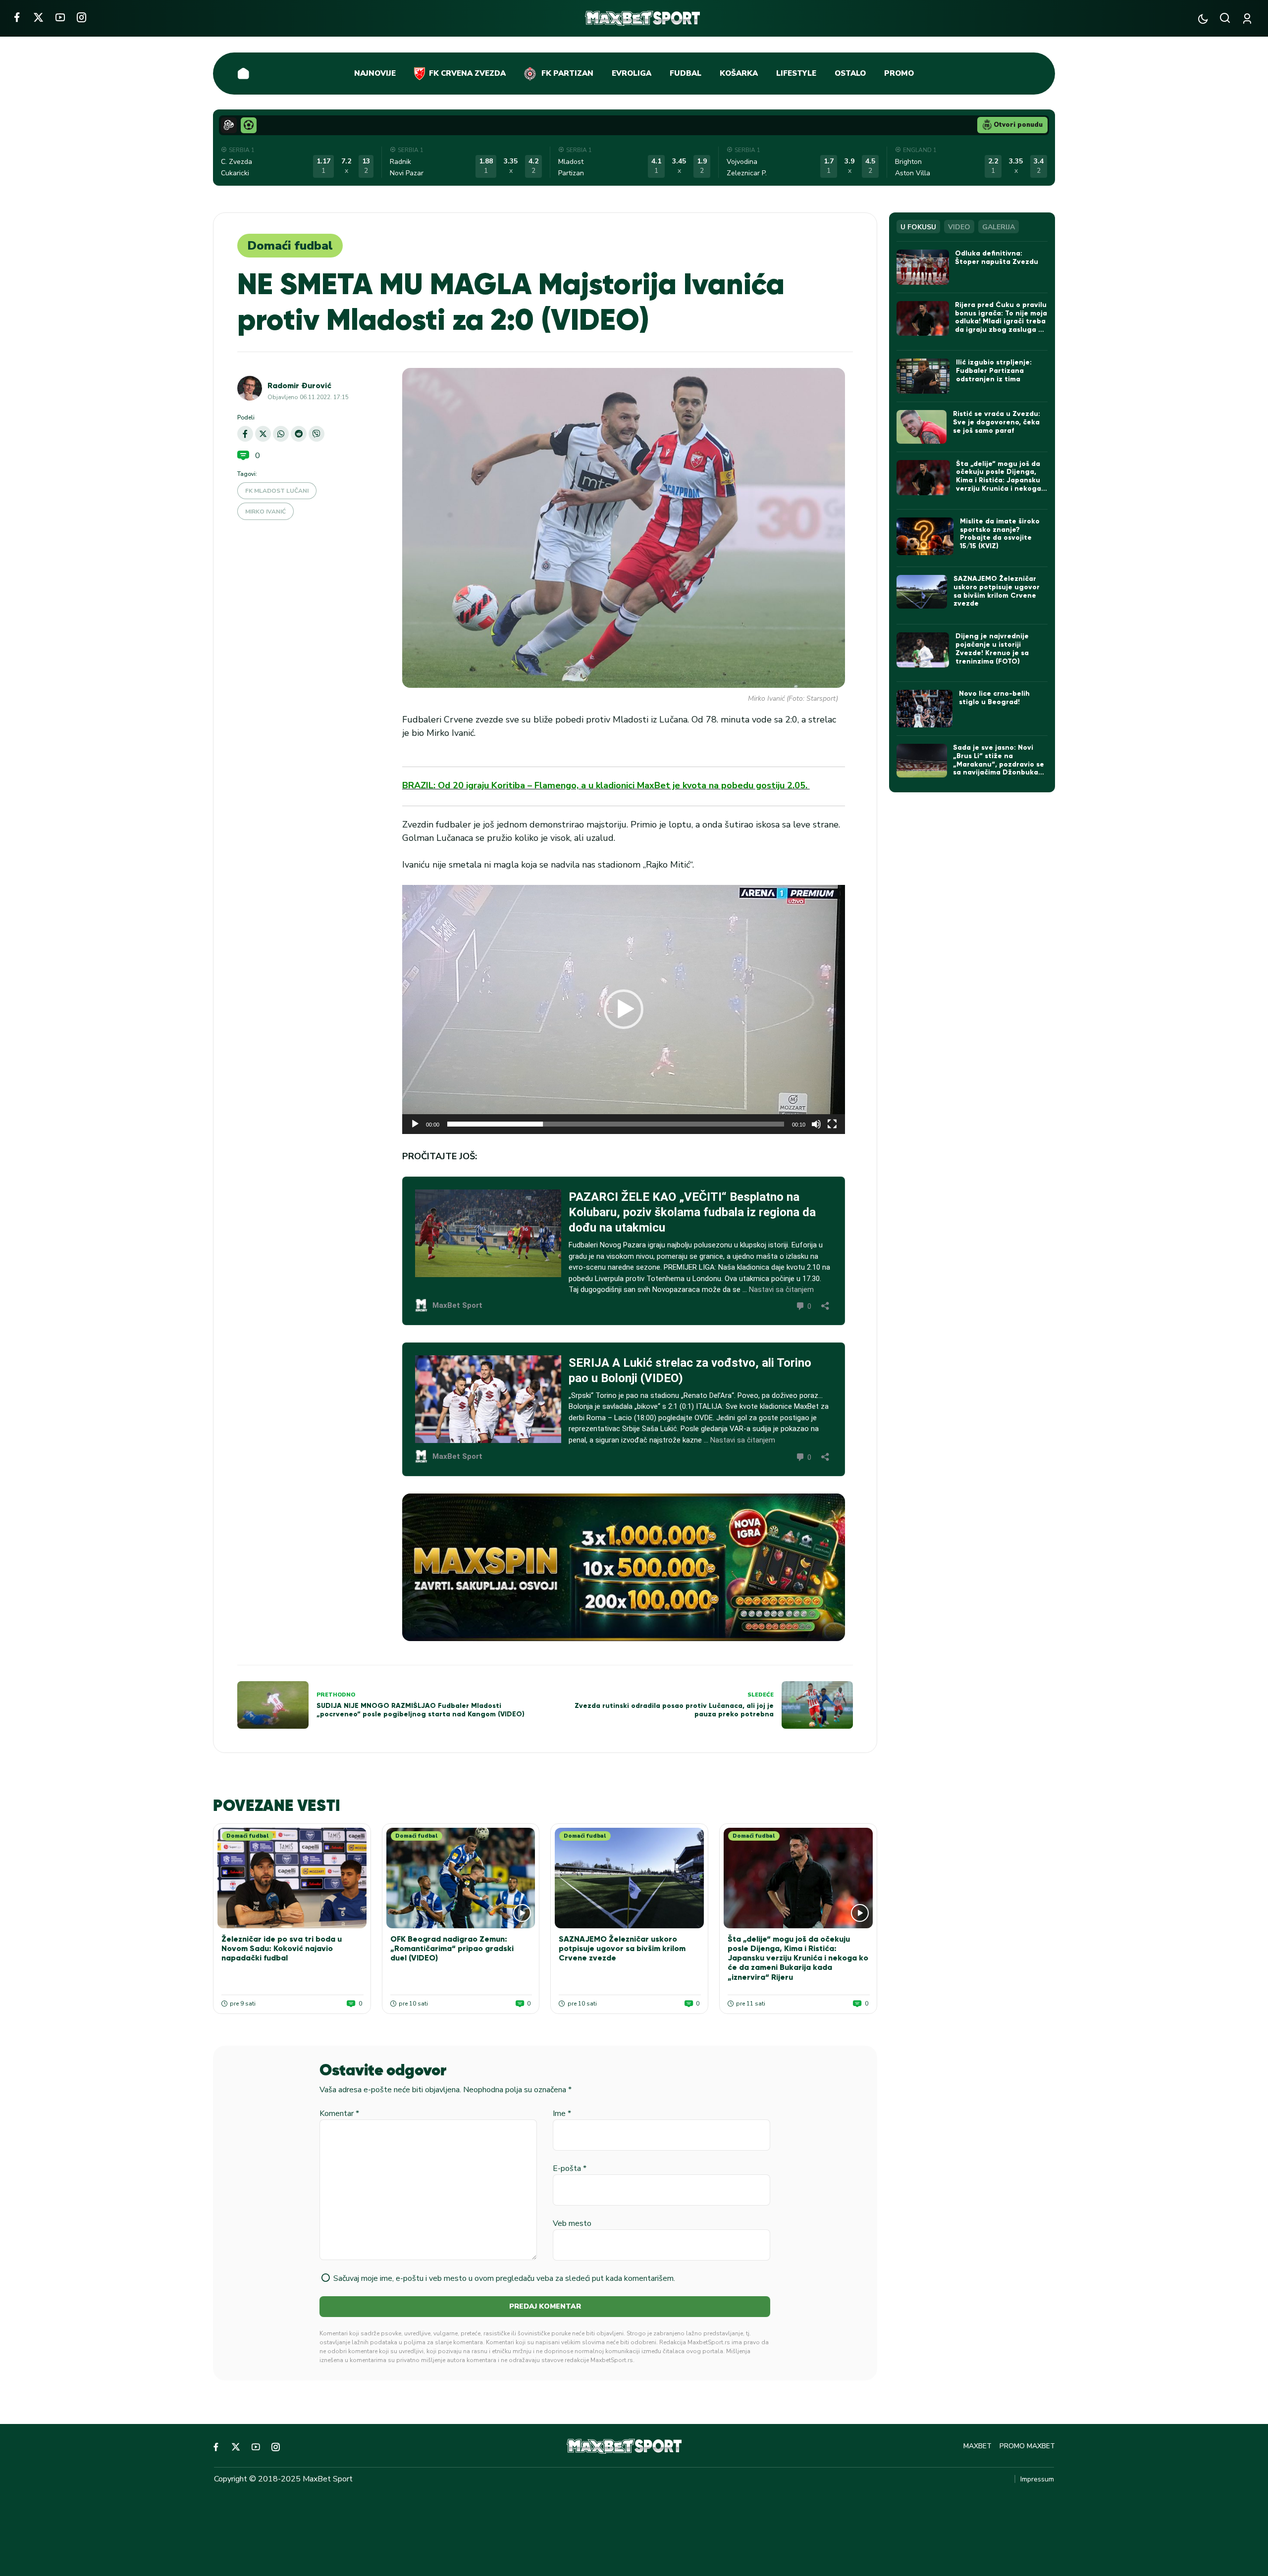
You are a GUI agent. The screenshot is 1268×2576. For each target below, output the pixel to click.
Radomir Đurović (299, 386)
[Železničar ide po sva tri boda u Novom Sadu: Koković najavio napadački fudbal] (292, 1878)
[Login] (1249, 19)
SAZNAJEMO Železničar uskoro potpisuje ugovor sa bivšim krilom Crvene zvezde (622, 1948)
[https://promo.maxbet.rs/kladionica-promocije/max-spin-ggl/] (624, 1567)
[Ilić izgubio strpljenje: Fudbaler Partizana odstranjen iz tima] (923, 376)
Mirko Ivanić (265, 512)
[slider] (616, 1124)
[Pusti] (415, 1124)
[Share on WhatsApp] (281, 434)
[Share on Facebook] (245, 434)
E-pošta (570, 2168)
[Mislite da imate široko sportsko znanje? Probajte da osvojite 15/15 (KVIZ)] (925, 537)
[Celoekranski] (832, 1124)
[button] (624, 1009)
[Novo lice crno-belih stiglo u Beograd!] (925, 709)
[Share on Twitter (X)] (263, 434)
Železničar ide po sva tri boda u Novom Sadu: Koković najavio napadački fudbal (282, 1948)
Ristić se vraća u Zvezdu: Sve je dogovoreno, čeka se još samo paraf (997, 422)
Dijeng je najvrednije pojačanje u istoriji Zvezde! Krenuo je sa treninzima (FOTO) (992, 648)
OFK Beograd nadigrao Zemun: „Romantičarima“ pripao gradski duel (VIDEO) (452, 1948)
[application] (624, 1009)
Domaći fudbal (290, 246)
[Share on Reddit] (299, 434)
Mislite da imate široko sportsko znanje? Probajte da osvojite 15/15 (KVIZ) (1000, 534)
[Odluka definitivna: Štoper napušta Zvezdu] (923, 267)
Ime (562, 2113)
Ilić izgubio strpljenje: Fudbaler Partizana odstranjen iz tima (994, 371)
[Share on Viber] (317, 434)
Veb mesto (572, 2223)
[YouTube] (60, 17)
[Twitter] (38, 17)
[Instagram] (81, 17)
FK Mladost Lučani (277, 491)
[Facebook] (17, 17)
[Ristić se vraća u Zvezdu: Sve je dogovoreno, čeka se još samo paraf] (922, 427)
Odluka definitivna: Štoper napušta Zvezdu (997, 258)
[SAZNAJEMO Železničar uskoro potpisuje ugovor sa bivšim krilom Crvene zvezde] (629, 1878)
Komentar (339, 2113)
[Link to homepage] (642, 18)
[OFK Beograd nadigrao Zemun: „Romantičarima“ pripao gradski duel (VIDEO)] (461, 1878)
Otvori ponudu (1018, 125)
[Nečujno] (816, 1124)
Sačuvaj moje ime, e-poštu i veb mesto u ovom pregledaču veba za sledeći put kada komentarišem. (504, 2278)
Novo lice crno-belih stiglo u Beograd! (994, 698)
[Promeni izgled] (1203, 19)
